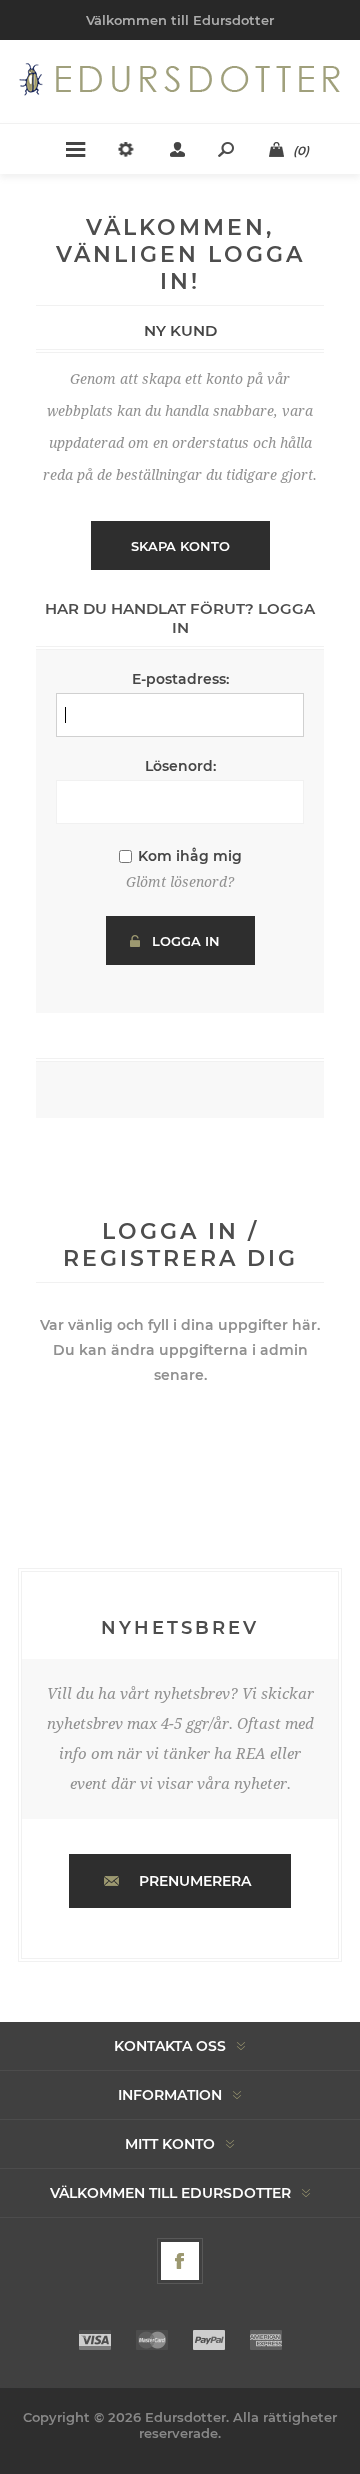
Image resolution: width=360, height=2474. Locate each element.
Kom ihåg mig (190, 856)
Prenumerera (195, 1881)
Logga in (186, 941)
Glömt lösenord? (180, 882)
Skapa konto (180, 546)
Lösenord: (180, 766)
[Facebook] (180, 2261)
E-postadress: (180, 679)
